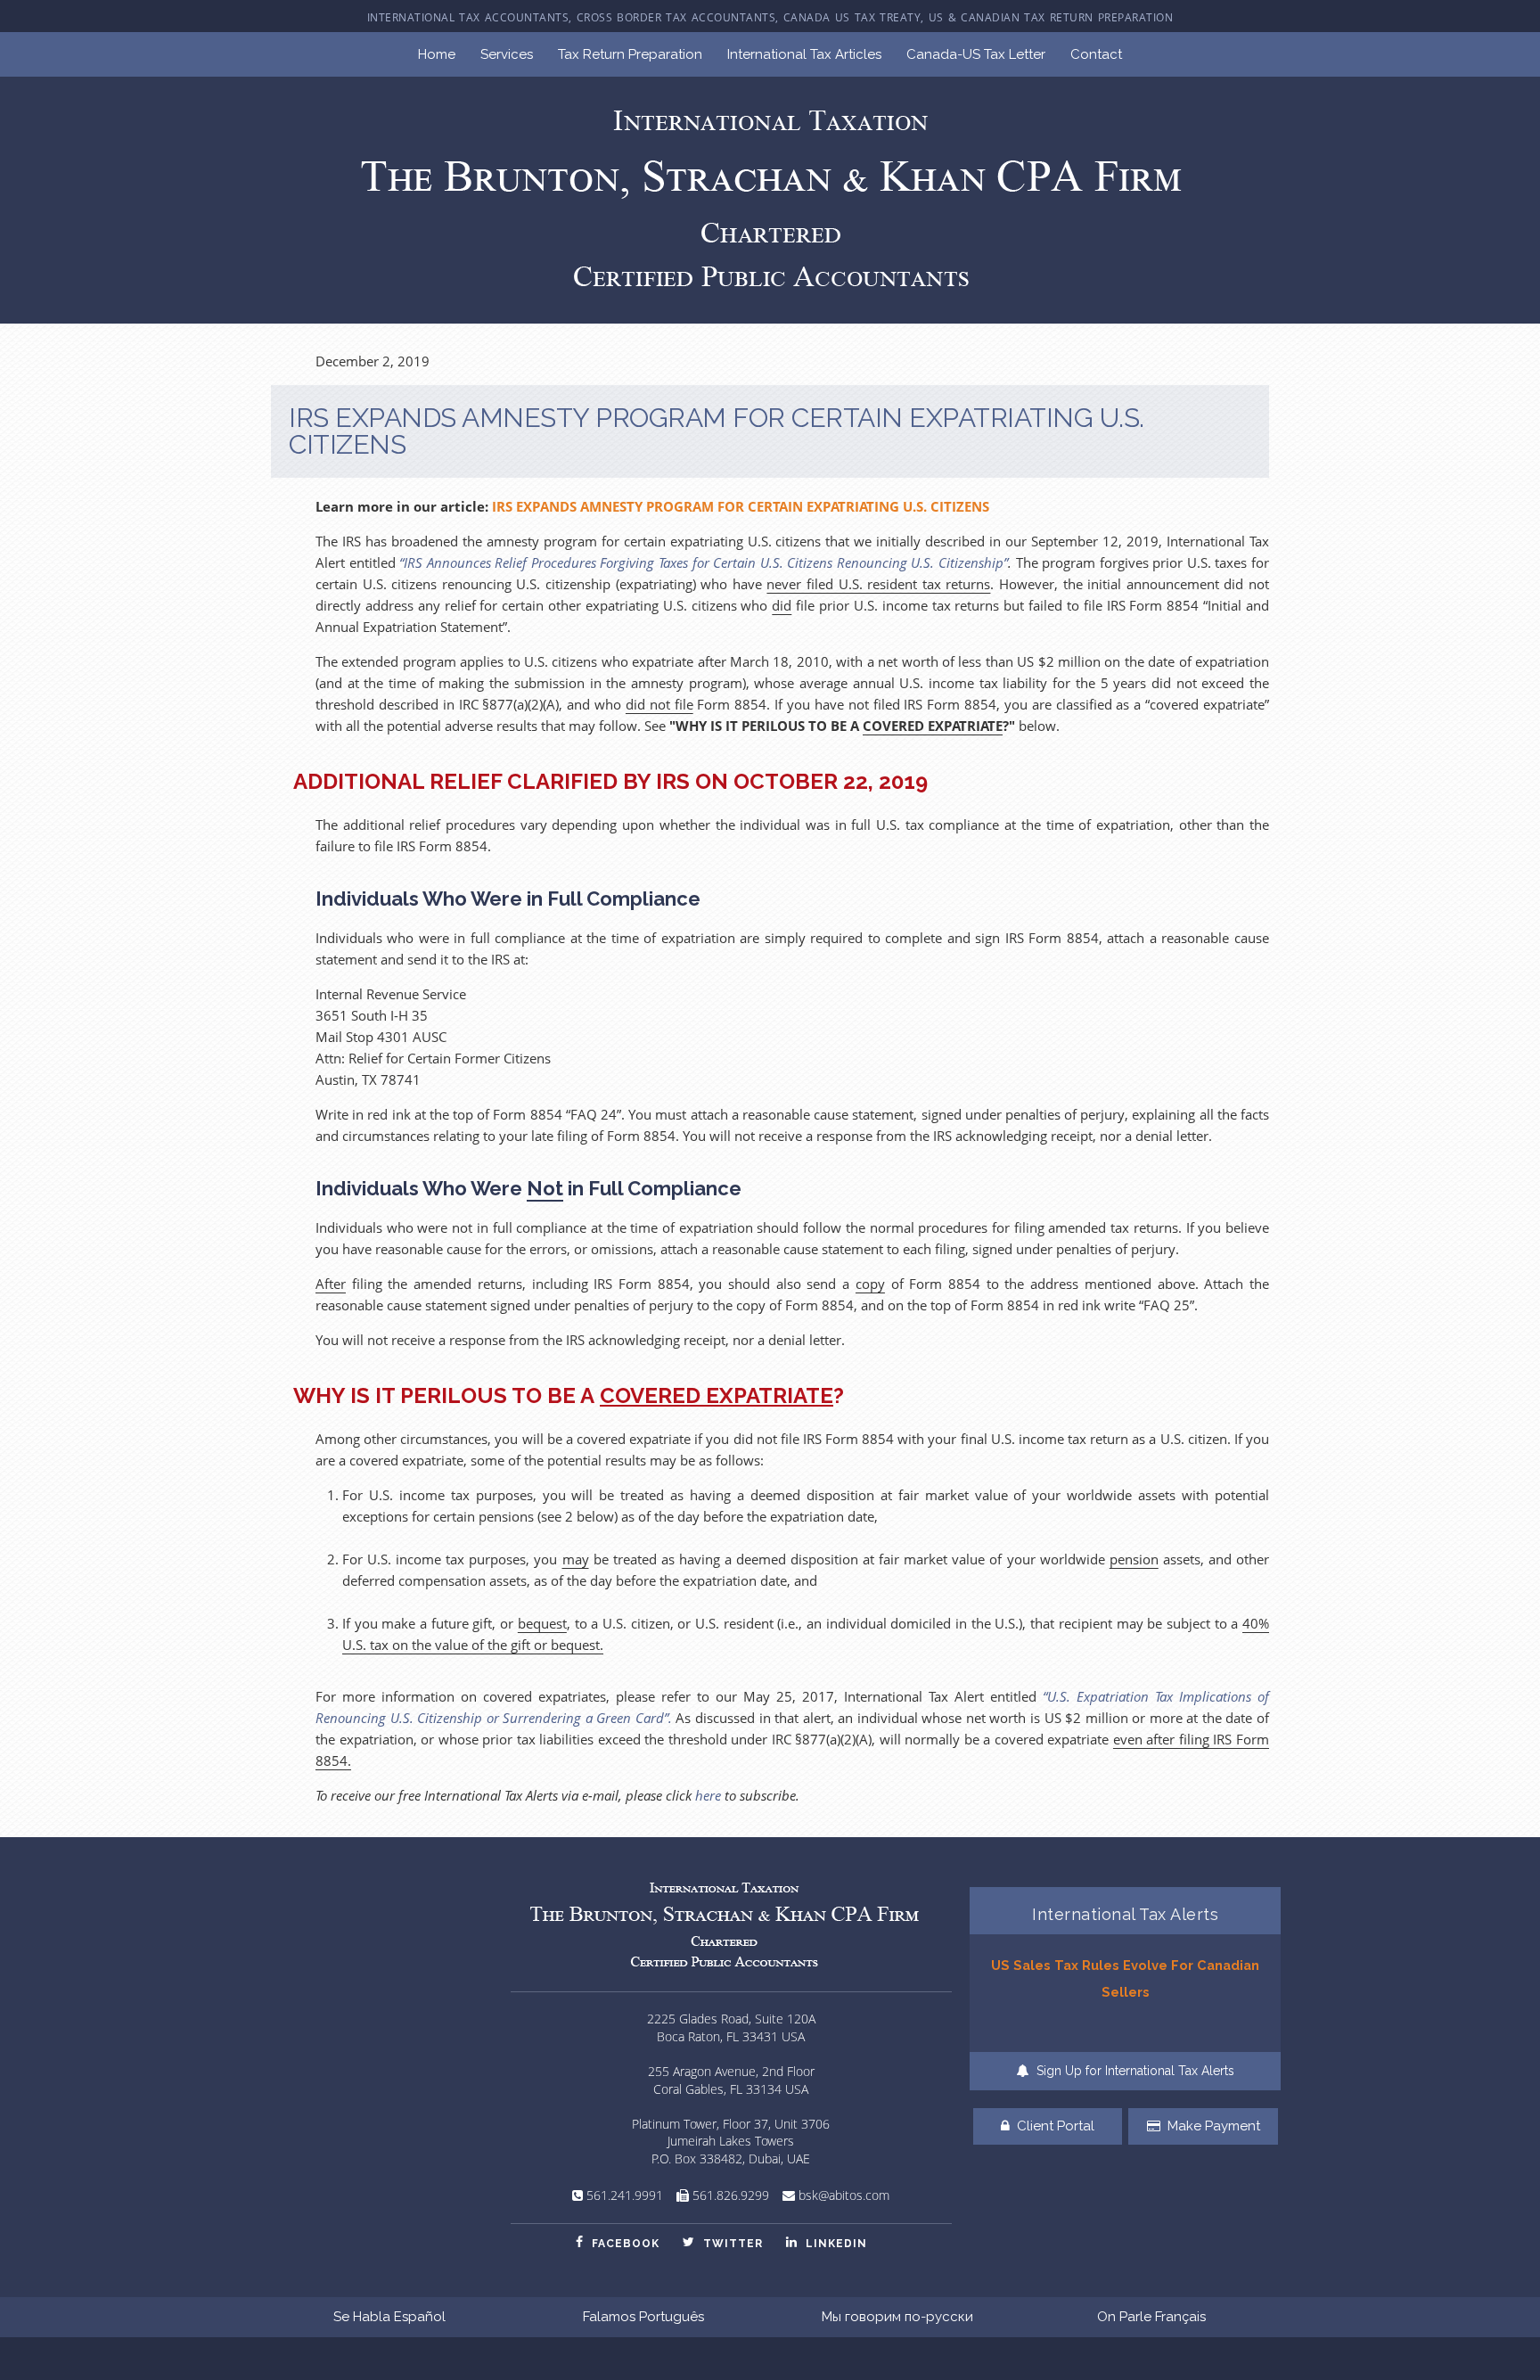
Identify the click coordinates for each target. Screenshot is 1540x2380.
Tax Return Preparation (630, 54)
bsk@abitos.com (844, 2195)
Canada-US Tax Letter (976, 54)
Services (507, 54)
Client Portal (1054, 2126)
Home (437, 54)
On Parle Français (1151, 2317)
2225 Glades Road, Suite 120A (731, 2019)
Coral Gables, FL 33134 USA (731, 2089)
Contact (1096, 54)
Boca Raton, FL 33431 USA (731, 2036)
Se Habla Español (389, 2317)
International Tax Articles (804, 54)
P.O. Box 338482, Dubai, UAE (731, 2158)
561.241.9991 (625, 2195)
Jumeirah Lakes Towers (731, 2141)
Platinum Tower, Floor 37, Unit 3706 (731, 2124)
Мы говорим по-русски (897, 2317)
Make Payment (1212, 2126)
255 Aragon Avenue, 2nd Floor (731, 2071)
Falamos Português (643, 2317)
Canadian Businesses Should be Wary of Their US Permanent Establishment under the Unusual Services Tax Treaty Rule (1126, 1991)
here (708, 1795)
